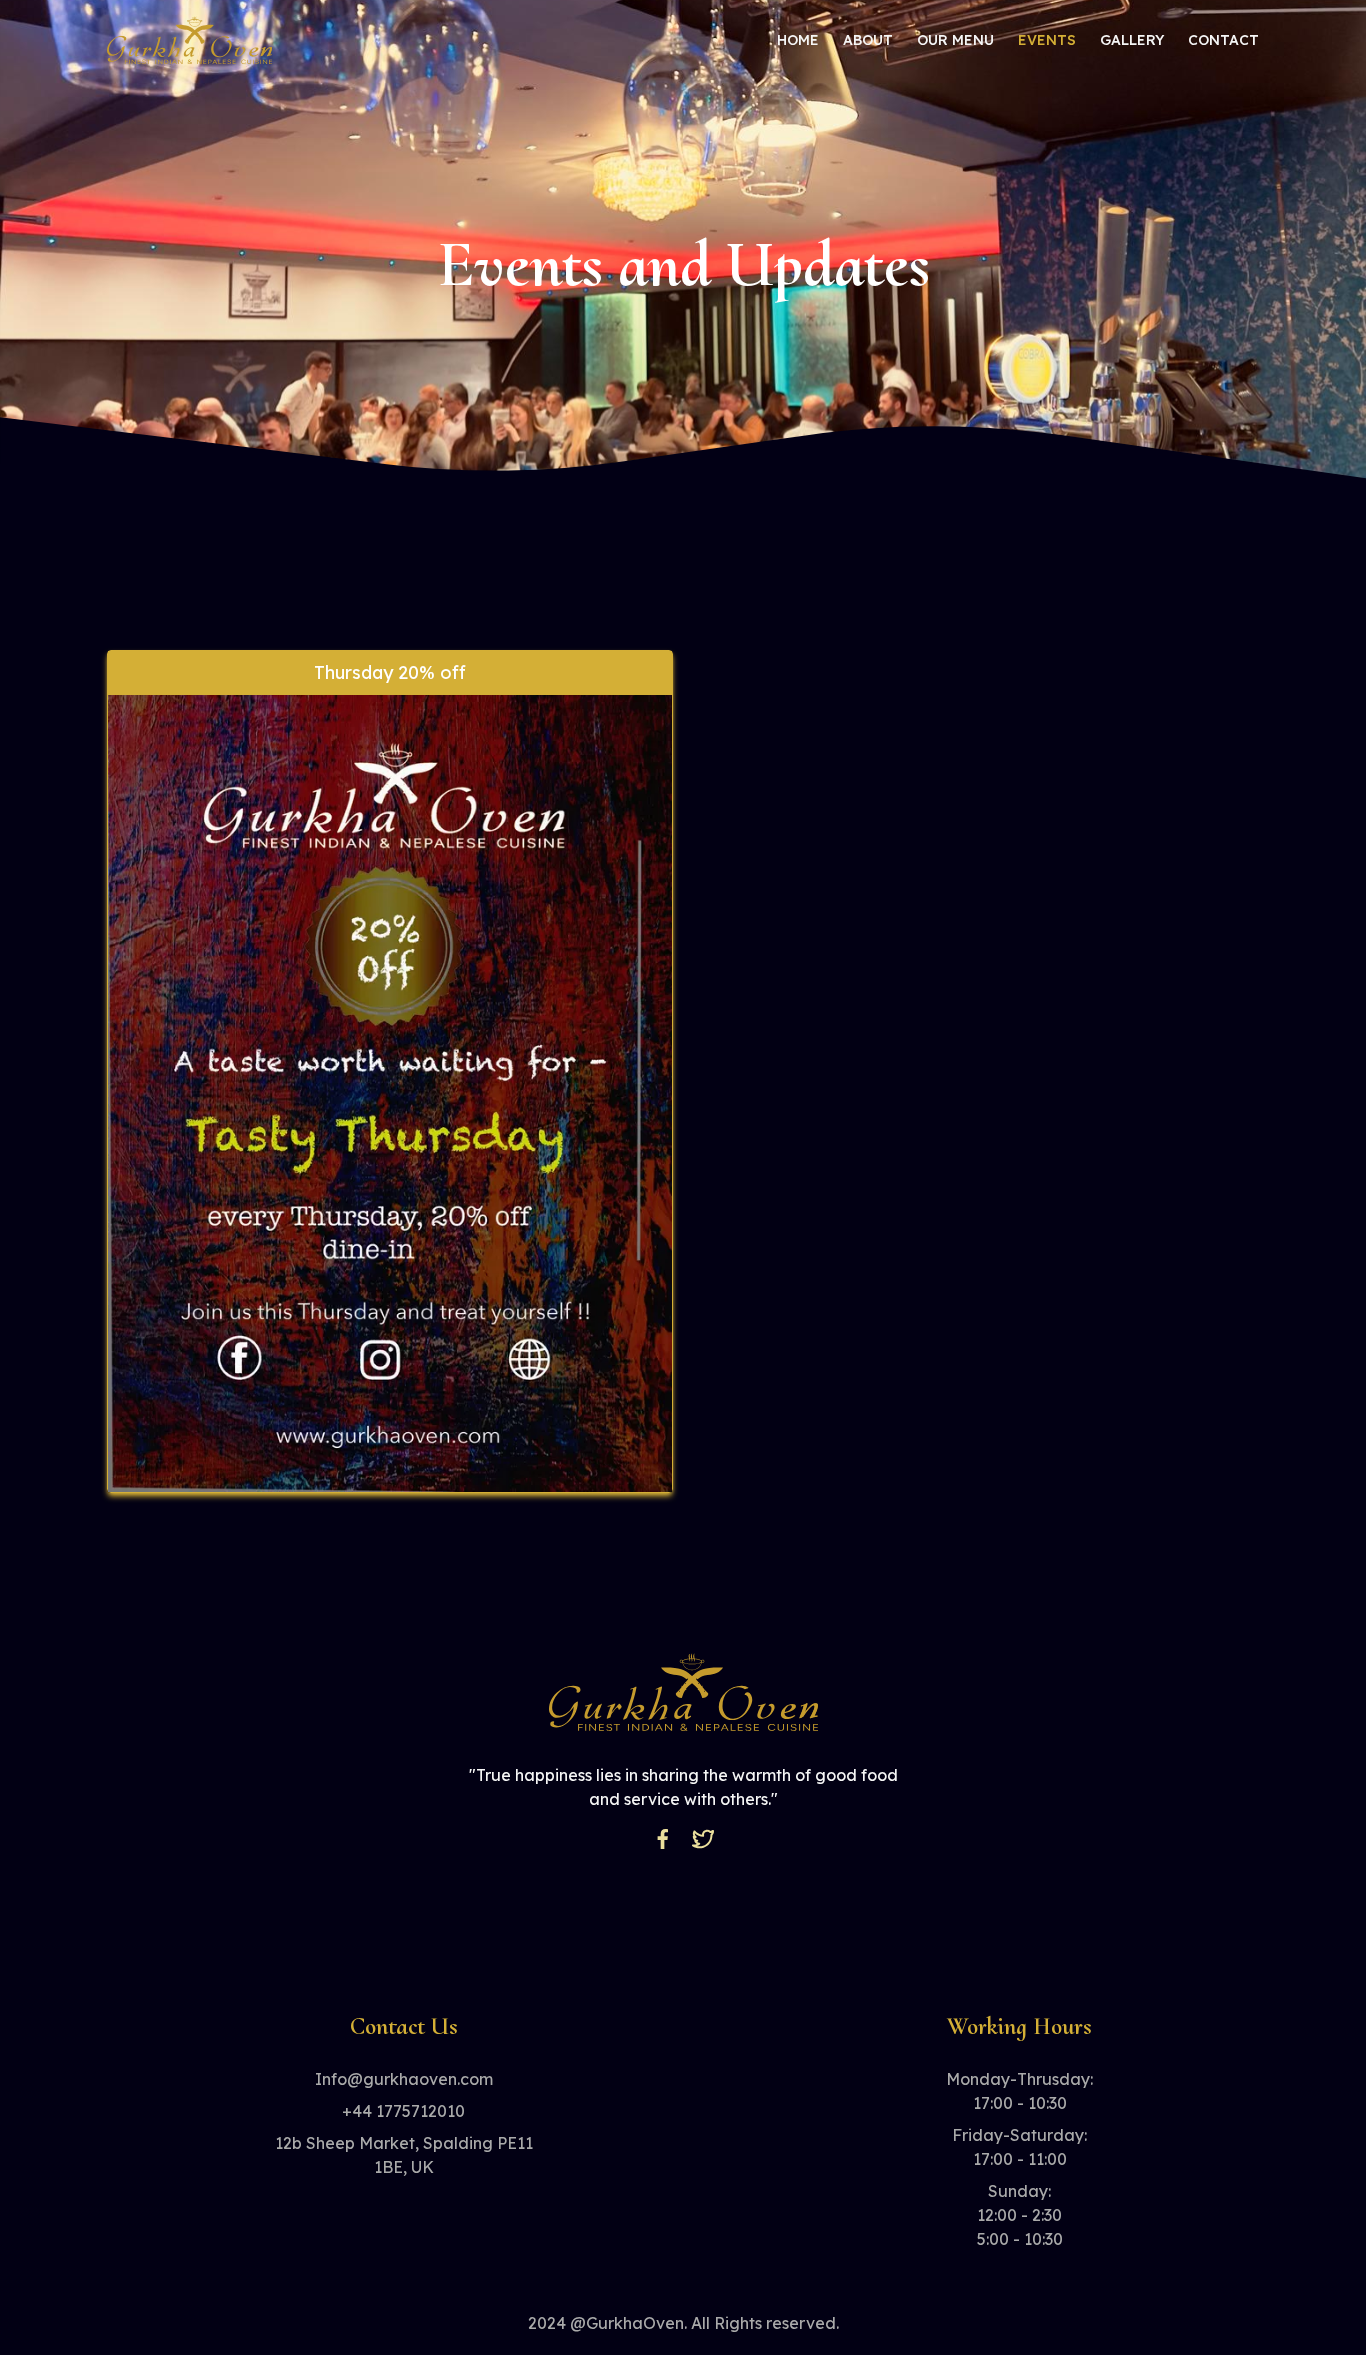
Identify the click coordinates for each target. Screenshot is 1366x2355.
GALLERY (1132, 40)
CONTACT (1223, 40)
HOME (798, 40)
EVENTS (1047, 40)
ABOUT (868, 40)
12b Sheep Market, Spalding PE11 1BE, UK (404, 2155)
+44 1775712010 (403, 2111)
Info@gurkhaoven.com (404, 2079)
